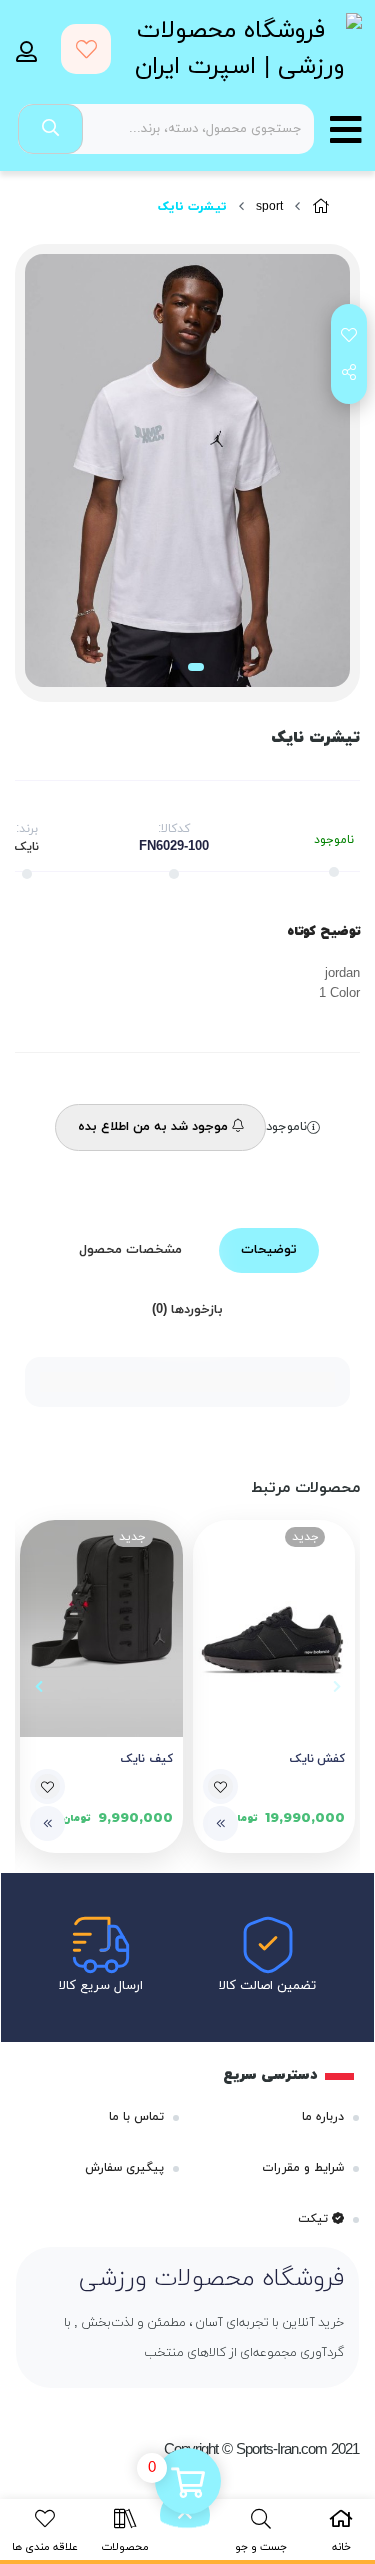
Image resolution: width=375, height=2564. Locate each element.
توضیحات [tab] (269, 1250)
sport (269, 207)
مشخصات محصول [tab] (130, 1250)
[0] (188, 2483)
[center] (50, 129)
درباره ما (323, 2117)
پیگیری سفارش (124, 2168)
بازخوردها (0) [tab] (187, 1310)
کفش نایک (318, 1759)
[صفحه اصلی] (321, 207)
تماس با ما (136, 2117)
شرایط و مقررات (303, 2168)
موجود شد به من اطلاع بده (155, 1127)
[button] (336, 1686)
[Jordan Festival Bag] (101, 1628)
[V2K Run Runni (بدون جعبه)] (274, 1628)
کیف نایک (147, 1759)
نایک (27, 847)
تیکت (315, 2219)
